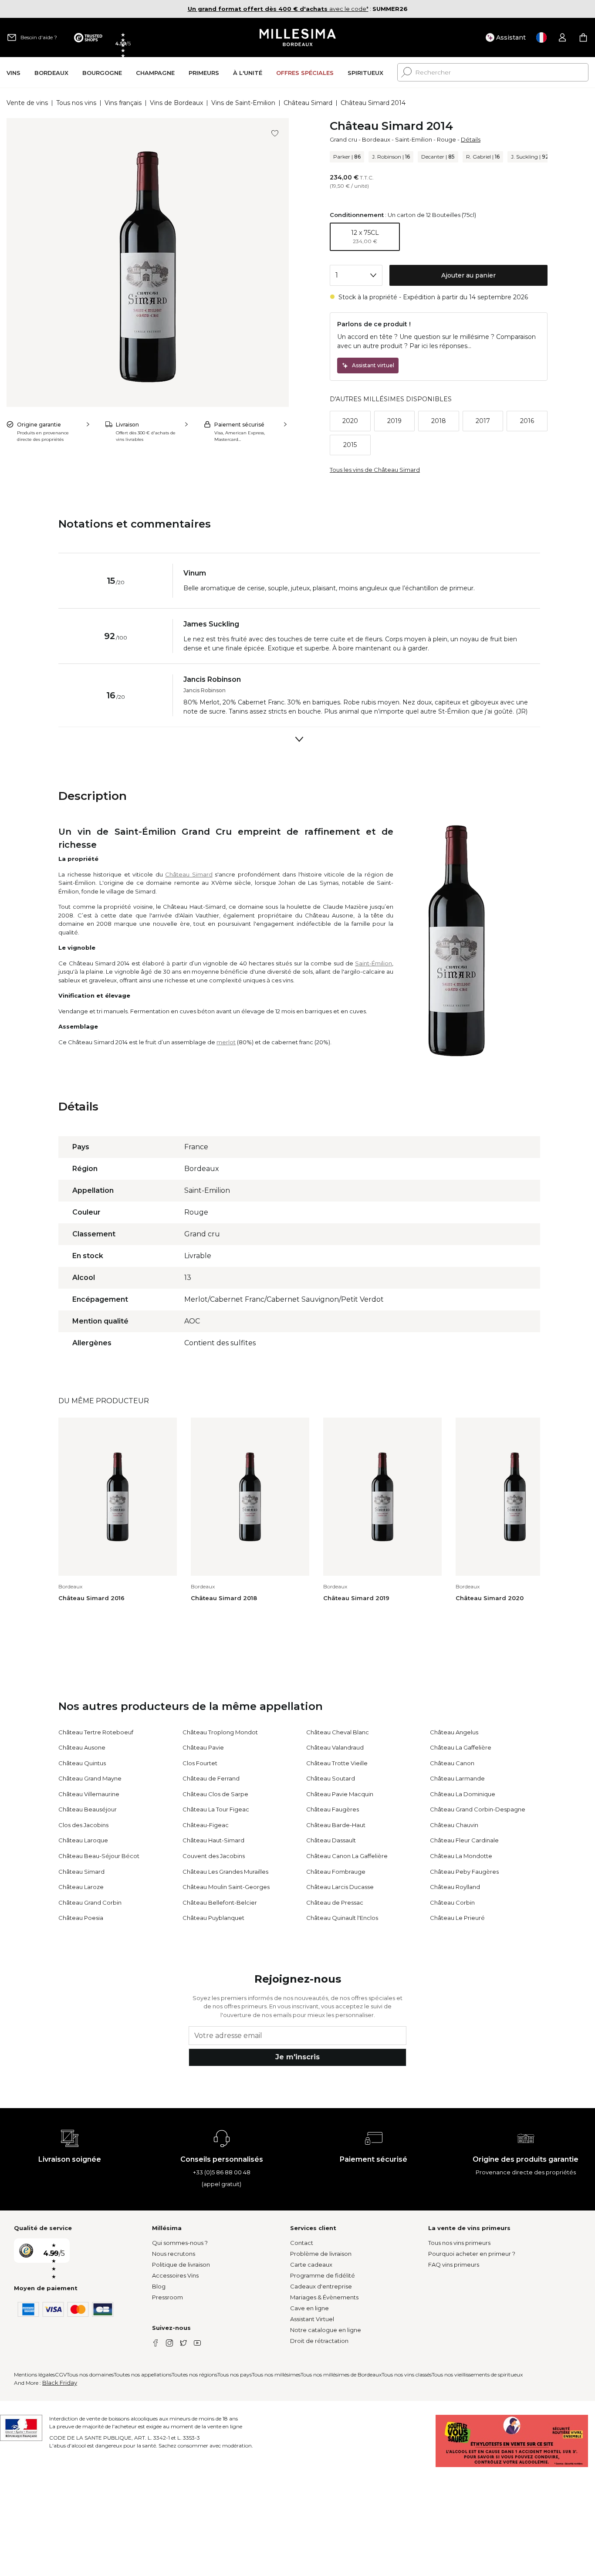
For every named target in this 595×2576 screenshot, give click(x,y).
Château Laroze (81, 1887)
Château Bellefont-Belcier (220, 1902)
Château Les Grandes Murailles (225, 1872)
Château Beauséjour (88, 1809)
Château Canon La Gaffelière (347, 1856)
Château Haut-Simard (213, 1840)
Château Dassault (331, 1840)
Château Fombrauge (336, 1872)
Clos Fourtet (200, 1763)
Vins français (123, 103)
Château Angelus (454, 1732)
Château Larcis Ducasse (340, 1887)
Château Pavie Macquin (340, 1794)
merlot (226, 1042)
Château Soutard (331, 1778)
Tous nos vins (76, 103)
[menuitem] (14, 73)
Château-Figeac (206, 1825)
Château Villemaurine (89, 1794)
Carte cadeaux (311, 2265)
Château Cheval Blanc (338, 1732)
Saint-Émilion (374, 963)
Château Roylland (455, 1887)
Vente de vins (27, 103)
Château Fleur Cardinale (464, 1840)
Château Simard (308, 103)
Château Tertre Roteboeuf (96, 1732)
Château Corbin (452, 1902)
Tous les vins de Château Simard (375, 470)
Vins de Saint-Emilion (243, 103)
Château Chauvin (454, 1825)
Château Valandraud (335, 1747)
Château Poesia (81, 1918)
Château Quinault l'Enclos (342, 1918)
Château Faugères (333, 1809)
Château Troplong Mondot (220, 1732)
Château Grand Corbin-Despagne (478, 1809)
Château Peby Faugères (464, 1872)
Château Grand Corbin (90, 1902)
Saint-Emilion (414, 139)
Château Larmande (457, 1778)
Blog (159, 2286)
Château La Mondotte (461, 1856)
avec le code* (278, 9)
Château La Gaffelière (461, 1747)
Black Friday (60, 2383)
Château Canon (452, 1763)
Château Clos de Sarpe (215, 1794)
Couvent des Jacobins (214, 1856)
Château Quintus (82, 1763)
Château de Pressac (335, 1902)
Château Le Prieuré (457, 1918)
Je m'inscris (297, 2057)
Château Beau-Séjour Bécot (99, 1856)
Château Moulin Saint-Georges (226, 1887)
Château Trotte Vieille (337, 1763)
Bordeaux (376, 139)
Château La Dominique (463, 1794)
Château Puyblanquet (213, 1918)
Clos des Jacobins (83, 1825)
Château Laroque (83, 1840)
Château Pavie (203, 1747)
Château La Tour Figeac (216, 1809)
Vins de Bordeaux (176, 103)
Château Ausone (82, 1747)
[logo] (298, 37)
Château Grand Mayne (90, 1778)
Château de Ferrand (211, 1778)
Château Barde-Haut (336, 1825)
